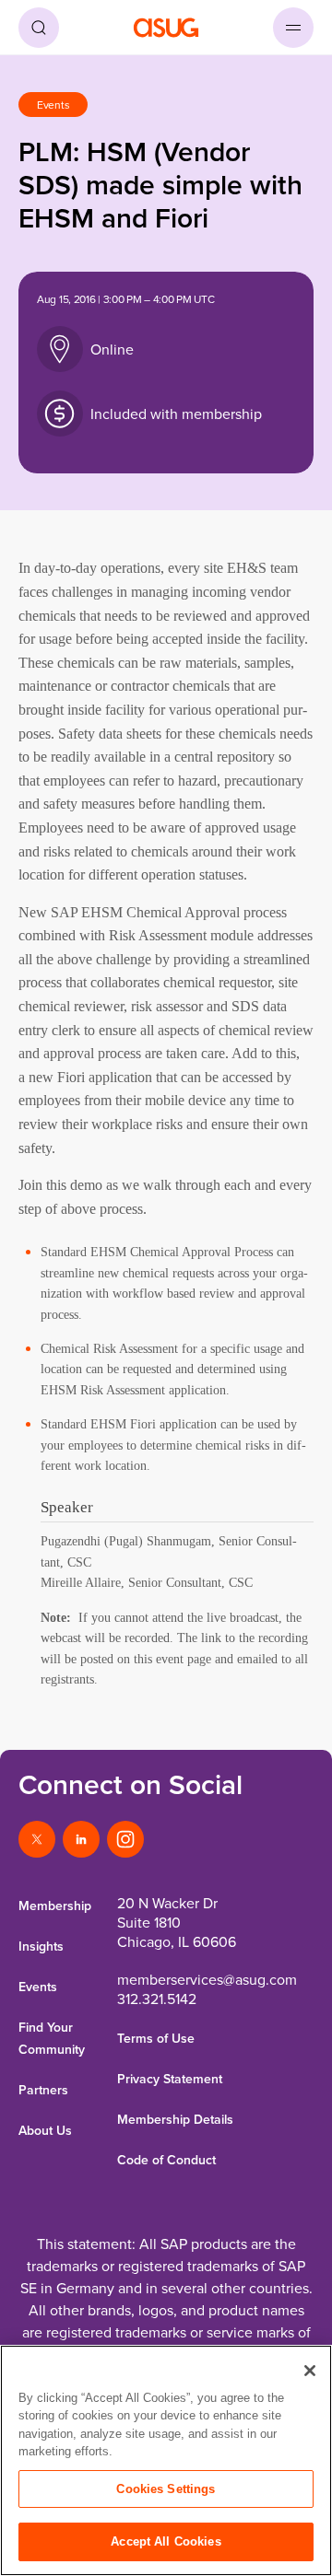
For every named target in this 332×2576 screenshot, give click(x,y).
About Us (45, 2130)
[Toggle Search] (39, 28)
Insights (41, 1946)
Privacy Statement (170, 2079)
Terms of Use (156, 2038)
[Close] (310, 2371)
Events (38, 1987)
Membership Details (175, 2119)
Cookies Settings (166, 2489)
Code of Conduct (166, 2160)
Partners (43, 2090)
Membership (55, 1906)
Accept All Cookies (166, 2541)
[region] (166, 2460)
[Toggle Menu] (293, 28)
